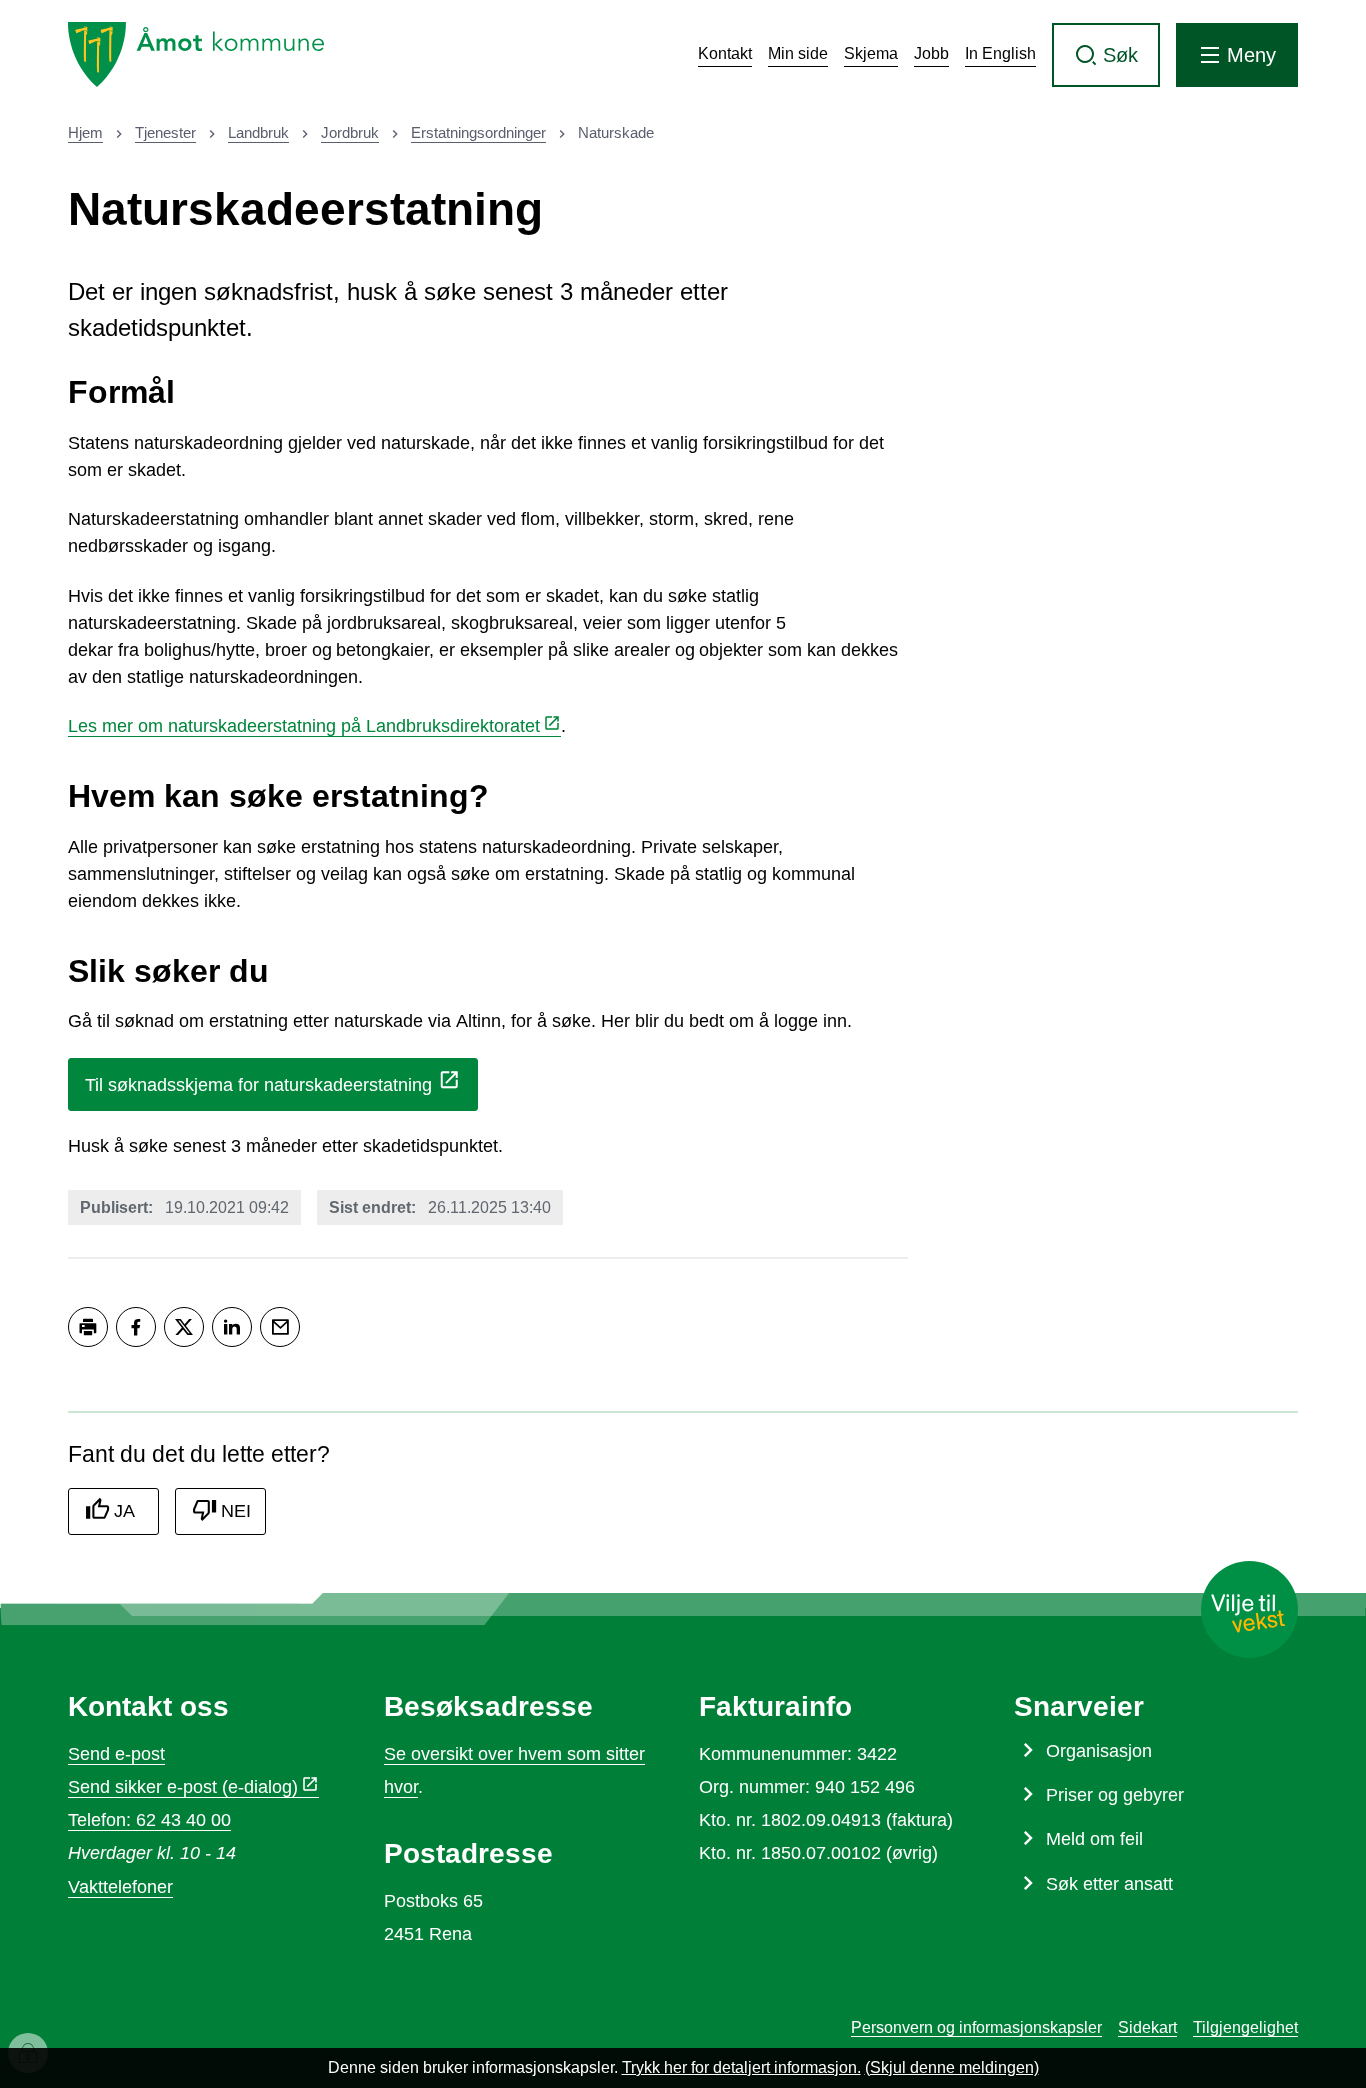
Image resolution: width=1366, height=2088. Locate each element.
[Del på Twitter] (184, 1327)
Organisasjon (1099, 1751)
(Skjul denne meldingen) (952, 2067)
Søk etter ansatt (1109, 1884)
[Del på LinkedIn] (232, 1327)
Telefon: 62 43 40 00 (149, 1820)
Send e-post (116, 1754)
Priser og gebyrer (1115, 1795)
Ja (124, 1511)
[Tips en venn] (280, 1327)
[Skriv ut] (88, 1327)
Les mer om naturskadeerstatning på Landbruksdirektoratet (304, 726)
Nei (236, 1511)
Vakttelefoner (120, 1887)
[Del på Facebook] (136, 1327)
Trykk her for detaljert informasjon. (741, 2067)
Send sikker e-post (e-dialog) (183, 1787)
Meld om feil (1094, 1839)
